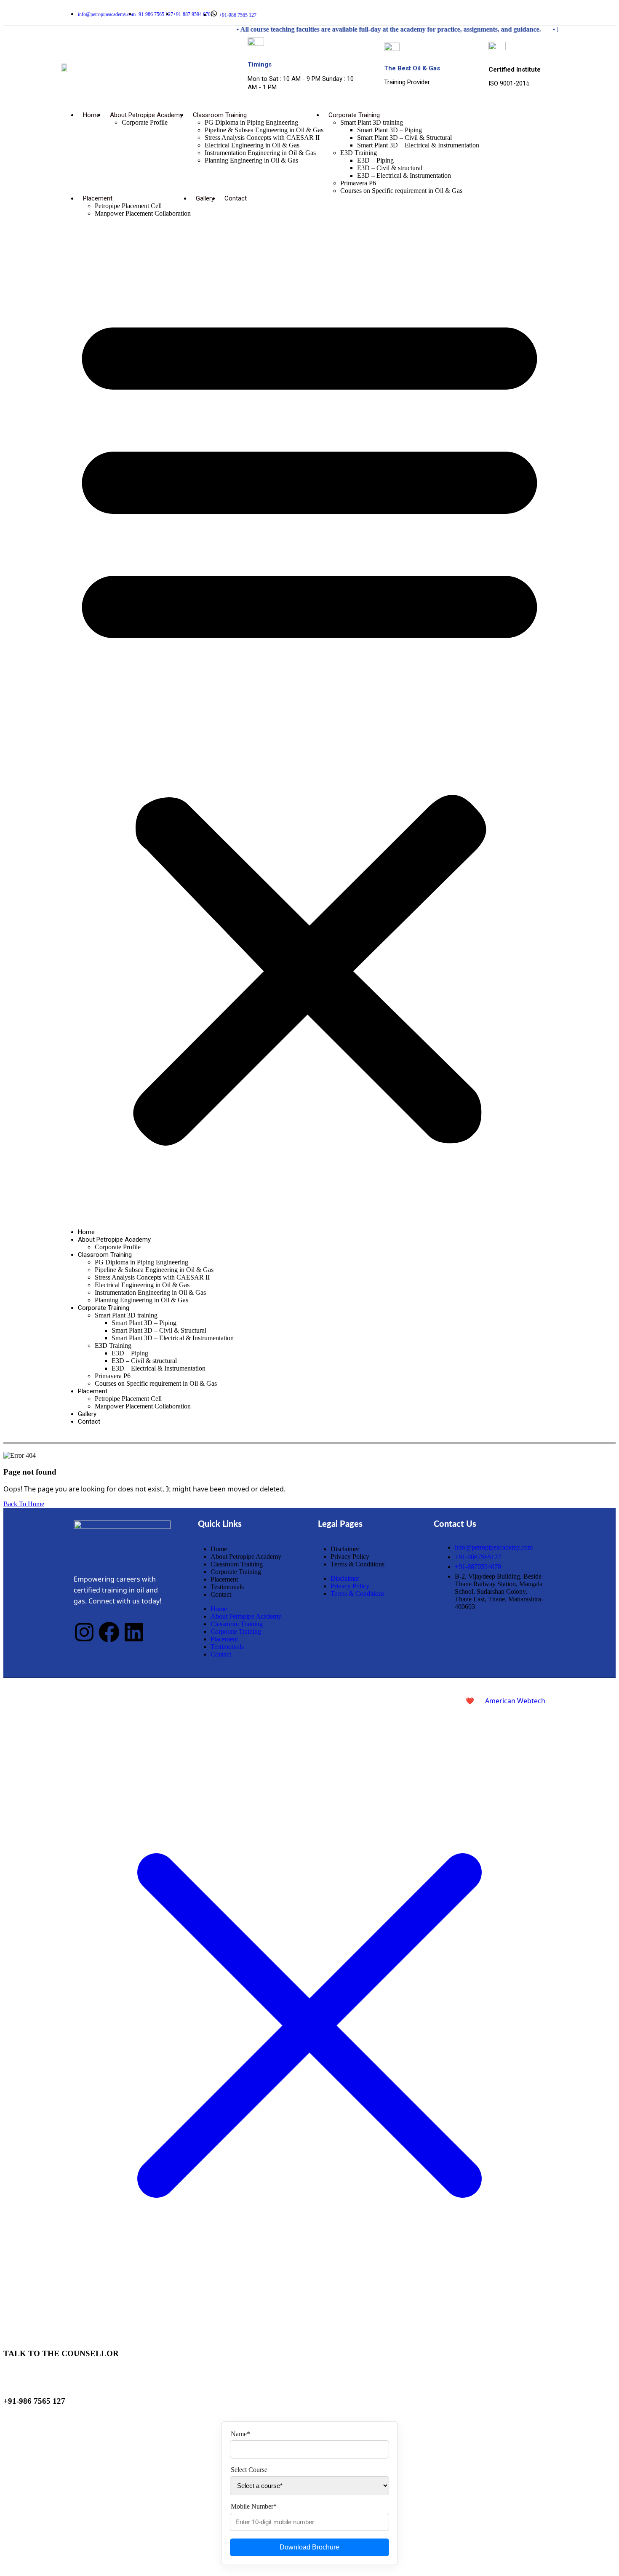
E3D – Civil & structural (390, 168)
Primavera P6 (358, 183)
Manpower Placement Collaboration (143, 213)
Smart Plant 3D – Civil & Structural (404, 138)
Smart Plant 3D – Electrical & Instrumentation (418, 145)
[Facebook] (545, 13)
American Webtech (515, 1701)
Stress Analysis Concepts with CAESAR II (262, 138)
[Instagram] (536, 13)
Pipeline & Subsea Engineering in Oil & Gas (264, 130)
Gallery (205, 198)
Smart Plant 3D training (372, 122)
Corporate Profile (145, 122)
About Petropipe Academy (146, 115)
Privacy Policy (350, 1557)
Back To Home (24, 1504)
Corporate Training (354, 115)
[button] (309, 723)
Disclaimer (345, 1549)
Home (91, 115)
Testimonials (227, 1587)
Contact (236, 198)
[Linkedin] (555, 13)
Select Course (249, 2470)
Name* (240, 2434)
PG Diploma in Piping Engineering (251, 122)
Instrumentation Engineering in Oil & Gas (260, 153)
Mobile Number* (254, 2506)
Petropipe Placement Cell (128, 206)
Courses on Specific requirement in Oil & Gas (401, 191)
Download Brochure (309, 2547)
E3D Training (359, 153)
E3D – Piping (375, 160)
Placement (98, 198)
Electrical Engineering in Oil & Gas (252, 145)
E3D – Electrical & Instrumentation (404, 175)
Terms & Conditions (358, 1564)
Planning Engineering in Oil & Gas (251, 160)
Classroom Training (220, 115)
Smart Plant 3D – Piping (390, 130)
